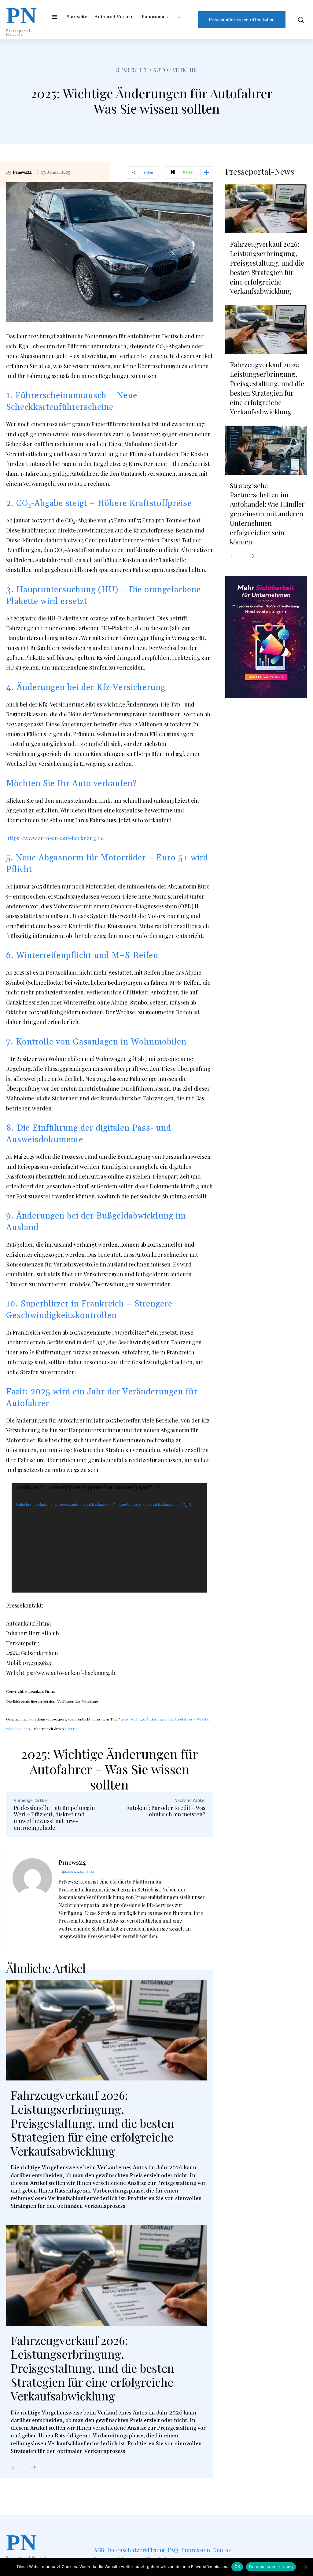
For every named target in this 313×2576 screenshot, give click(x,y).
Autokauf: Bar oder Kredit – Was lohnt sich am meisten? (166, 1811)
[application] (109, 1538)
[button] (299, 20)
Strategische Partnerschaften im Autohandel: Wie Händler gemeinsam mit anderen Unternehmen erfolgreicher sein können (267, 514)
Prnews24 (22, 173)
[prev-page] (14, 2468)
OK (237, 2567)
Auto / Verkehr (175, 70)
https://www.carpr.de (76, 1871)
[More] (207, 173)
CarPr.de (72, 1729)
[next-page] (33, 2468)
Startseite (132, 70)
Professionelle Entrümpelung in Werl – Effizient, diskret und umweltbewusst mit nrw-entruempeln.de (54, 1818)
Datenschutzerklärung (271, 2567)
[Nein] (305, 2567)
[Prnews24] (32, 1900)
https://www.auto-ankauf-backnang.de (55, 838)
